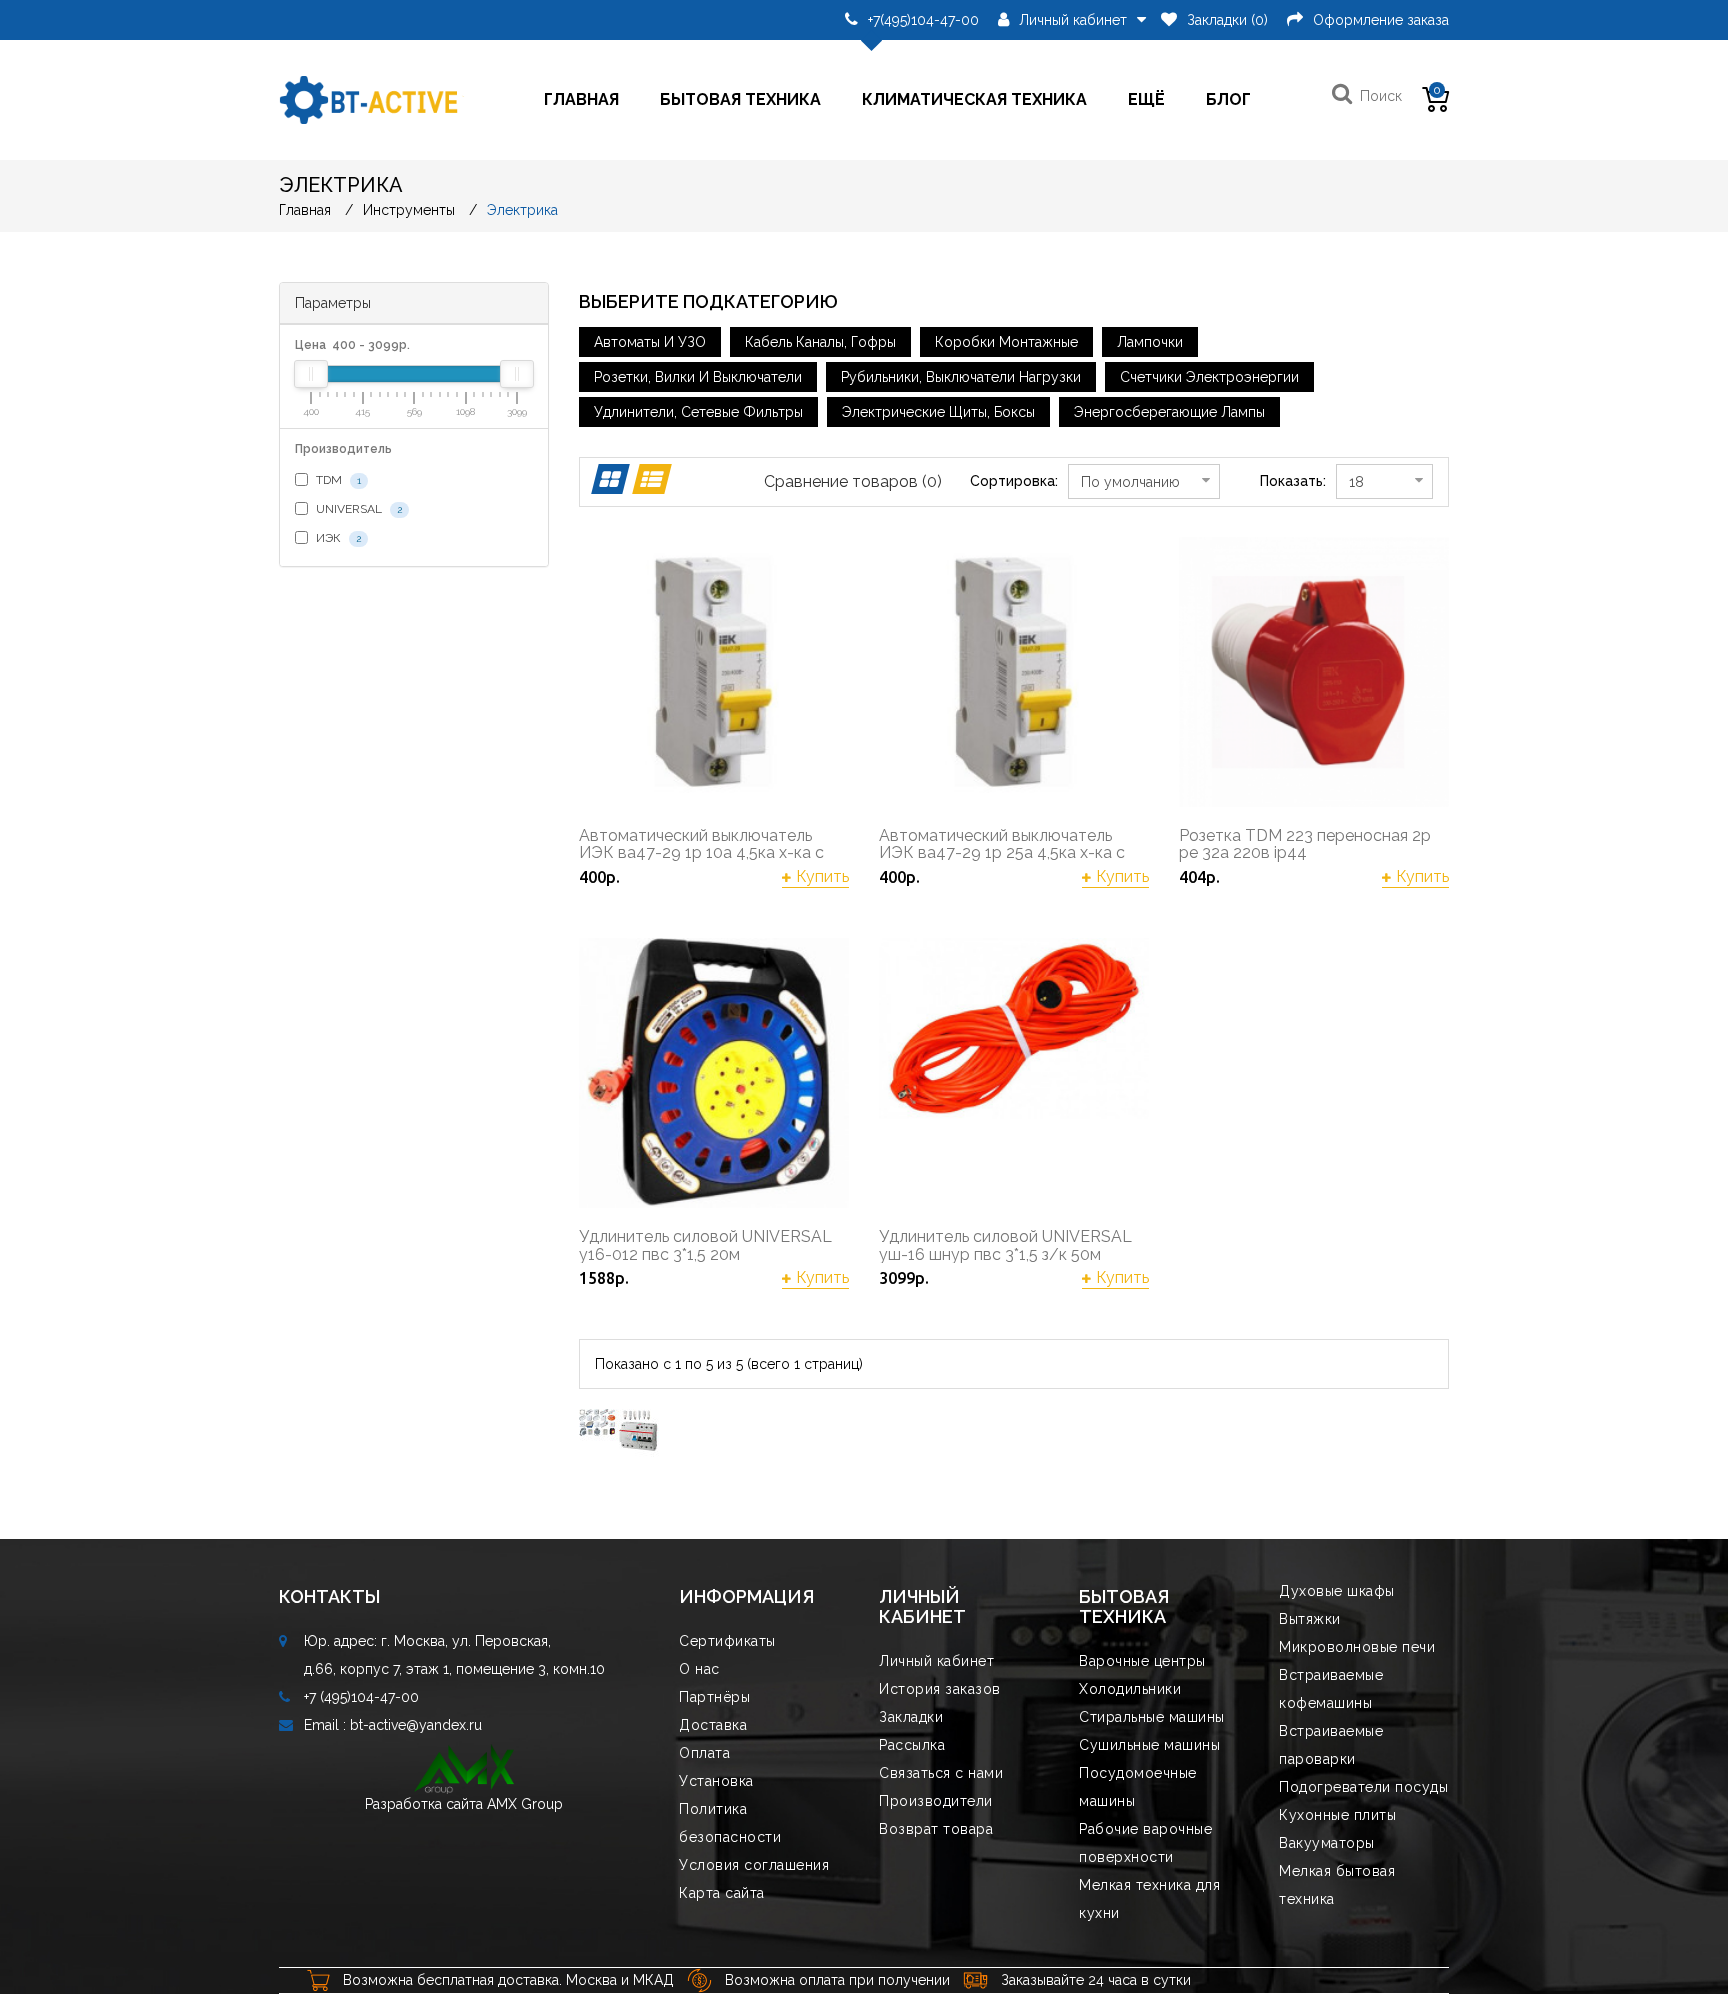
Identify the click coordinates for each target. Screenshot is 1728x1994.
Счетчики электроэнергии (1209, 377)
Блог (1228, 99)
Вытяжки (1310, 1619)
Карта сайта (722, 1893)
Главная (581, 99)
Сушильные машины (1149, 1745)
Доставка (713, 1725)
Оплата (704, 1753)
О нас (699, 1669)
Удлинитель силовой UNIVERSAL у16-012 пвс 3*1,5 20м (705, 1245)
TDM (337, 480)
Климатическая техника (974, 99)
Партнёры (714, 1697)
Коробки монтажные (1006, 342)
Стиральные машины (1152, 1717)
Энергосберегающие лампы (1169, 412)
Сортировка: (1014, 481)
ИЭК (337, 538)
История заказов (940, 1689)
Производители (936, 1801)
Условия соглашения (754, 1865)
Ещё (1146, 99)
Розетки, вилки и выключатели (698, 377)
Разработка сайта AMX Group (464, 1804)
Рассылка (912, 1745)
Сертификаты (727, 1641)
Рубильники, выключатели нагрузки (961, 377)
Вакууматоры (1327, 1843)
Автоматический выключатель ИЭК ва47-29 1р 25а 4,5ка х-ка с (1002, 844)
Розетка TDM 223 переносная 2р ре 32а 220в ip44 (1305, 844)
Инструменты (409, 210)
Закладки (911, 1717)
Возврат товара (936, 1829)
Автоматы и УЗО (650, 342)
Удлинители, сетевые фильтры (698, 412)
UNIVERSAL (357, 509)
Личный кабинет (936, 1661)
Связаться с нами (941, 1773)
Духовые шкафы (1337, 1591)
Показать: (1293, 481)
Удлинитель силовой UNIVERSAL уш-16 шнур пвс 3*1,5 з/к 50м (1005, 1245)
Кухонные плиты (1337, 1815)
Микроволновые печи (1357, 1647)
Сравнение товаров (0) (853, 481)
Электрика (522, 210)
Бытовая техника (740, 99)
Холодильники (1130, 1689)
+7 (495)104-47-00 (361, 1697)
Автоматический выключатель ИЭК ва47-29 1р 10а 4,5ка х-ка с (701, 844)
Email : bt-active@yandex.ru (393, 1725)
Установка (716, 1781)
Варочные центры (1142, 1661)
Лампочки (1150, 342)
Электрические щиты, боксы (938, 412)
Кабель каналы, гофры (820, 342)
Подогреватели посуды (1363, 1787)
